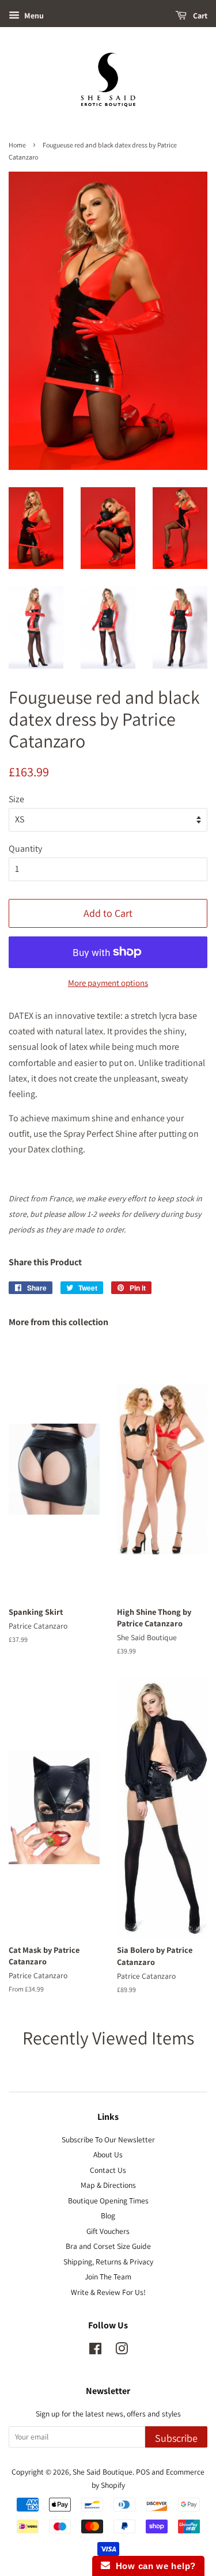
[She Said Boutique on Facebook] (95, 2351)
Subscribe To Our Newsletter (108, 2139)
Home (17, 145)
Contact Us (108, 2170)
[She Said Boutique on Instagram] (122, 2351)
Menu (33, 16)
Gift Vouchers (108, 2231)
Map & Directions (108, 2185)
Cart (199, 16)
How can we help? (153, 2566)
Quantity (25, 849)
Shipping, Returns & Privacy (108, 2262)
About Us (108, 2154)
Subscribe (176, 2438)
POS (143, 2472)
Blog (108, 2215)
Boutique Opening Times (108, 2201)
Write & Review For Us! (108, 2292)
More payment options (108, 983)
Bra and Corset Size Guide (108, 2246)
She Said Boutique (103, 2472)
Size (16, 799)
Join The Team (108, 2277)
